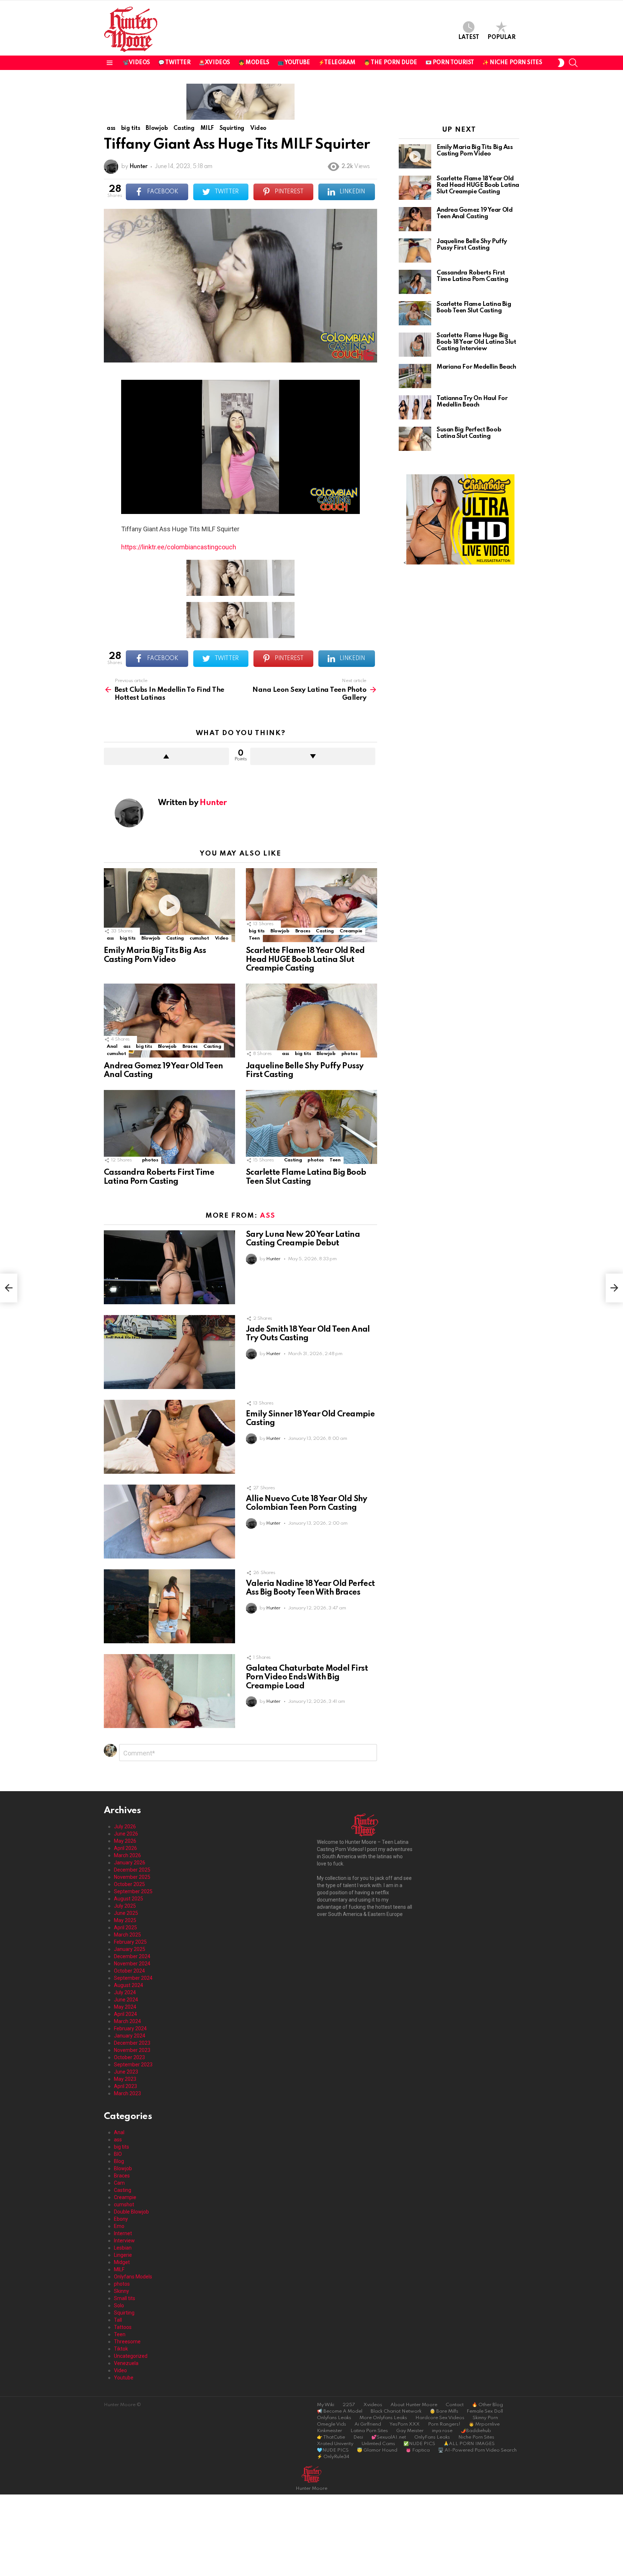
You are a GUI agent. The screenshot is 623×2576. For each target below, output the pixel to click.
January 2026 (130, 1863)
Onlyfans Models (133, 2277)
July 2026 (125, 1827)
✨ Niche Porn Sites (512, 63)
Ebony (121, 2219)
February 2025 (130, 1942)
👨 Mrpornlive (484, 2424)
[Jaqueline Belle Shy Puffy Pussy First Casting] (311, 1021)
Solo (119, 2305)
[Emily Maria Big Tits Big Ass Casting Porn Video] (169, 905)
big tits (128, 938)
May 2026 (125, 1841)
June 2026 (126, 1834)
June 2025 (126, 1913)
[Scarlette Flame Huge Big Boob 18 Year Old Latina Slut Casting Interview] (415, 345)
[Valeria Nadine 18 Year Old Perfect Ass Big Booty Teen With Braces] (169, 1606)
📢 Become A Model (340, 2411)
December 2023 (132, 2043)
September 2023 (133, 2065)
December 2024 (132, 1956)
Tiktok (121, 2349)
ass (110, 938)
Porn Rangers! (444, 2424)
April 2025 (125, 1927)
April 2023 (125, 2086)
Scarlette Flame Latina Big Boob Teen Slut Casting (474, 307)
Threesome (127, 2342)
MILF (119, 2269)
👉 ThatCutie (331, 2437)
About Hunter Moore (414, 2405)
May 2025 (125, 1920)
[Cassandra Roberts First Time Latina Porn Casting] (169, 1127)
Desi (358, 2437)
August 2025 (129, 1899)
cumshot (199, 938)
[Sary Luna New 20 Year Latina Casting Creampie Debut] (169, 1267)
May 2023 (125, 2079)
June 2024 (126, 2000)
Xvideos (373, 2405)
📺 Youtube (294, 63)
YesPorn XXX (405, 2424)
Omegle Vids (332, 2424)
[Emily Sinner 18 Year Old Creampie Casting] (169, 1437)
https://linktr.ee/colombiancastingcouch (179, 547)
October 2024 (129, 1971)
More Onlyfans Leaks (383, 2418)
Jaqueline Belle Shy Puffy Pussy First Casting (472, 245)
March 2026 (127, 1855)
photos (350, 1054)
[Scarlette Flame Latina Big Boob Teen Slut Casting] (311, 1127)
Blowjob (151, 938)
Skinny (121, 2291)
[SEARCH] (573, 63)
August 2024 (129, 1985)
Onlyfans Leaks (334, 2418)
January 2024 (130, 2036)
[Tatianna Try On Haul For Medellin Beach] (415, 407)
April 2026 (125, 1848)
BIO (118, 2154)
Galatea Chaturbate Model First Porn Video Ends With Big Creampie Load (307, 1677)
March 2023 (127, 2093)
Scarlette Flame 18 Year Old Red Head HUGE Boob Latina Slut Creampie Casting (305, 959)
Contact (455, 2405)
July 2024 (125, 1992)
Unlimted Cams (378, 2444)
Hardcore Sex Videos (440, 2418)
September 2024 (133, 1978)
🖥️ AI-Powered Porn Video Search (477, 2450)
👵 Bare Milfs (444, 2411)
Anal (112, 1047)
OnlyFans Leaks (432, 2437)
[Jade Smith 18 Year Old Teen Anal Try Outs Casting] (169, 1352)
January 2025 (130, 1949)
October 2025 (129, 1884)
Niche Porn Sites (476, 2437)
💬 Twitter (174, 63)
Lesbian (123, 2248)
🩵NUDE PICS (333, 2450)
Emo (119, 2226)
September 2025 (133, 1891)
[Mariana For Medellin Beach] (415, 376)
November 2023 (132, 2050)
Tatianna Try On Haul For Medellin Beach (472, 402)
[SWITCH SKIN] (561, 63)
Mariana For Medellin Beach (476, 367)
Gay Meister (410, 2431)
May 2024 (125, 2007)
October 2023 (129, 2057)
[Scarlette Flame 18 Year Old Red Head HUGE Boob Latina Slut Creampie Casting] (311, 905)
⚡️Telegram (337, 63)
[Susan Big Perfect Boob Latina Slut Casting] (415, 439)
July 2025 (125, 1906)
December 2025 (132, 1870)
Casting (175, 938)
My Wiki (326, 2405)
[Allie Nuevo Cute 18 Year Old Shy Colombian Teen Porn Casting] (169, 1522)
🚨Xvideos (214, 63)
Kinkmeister (330, 2431)
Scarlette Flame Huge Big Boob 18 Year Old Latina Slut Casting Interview (476, 342)
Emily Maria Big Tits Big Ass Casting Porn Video (475, 151)
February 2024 (130, 2028)
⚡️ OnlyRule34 (333, 2457)
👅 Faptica (418, 2450)
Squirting (124, 2313)
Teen (254, 938)
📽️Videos (136, 63)
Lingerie (123, 2255)
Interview (124, 2241)
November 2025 (132, 1877)
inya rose (442, 2431)
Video (222, 938)
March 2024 (127, 2021)
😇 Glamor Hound (377, 2450)
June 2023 (126, 2072)
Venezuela (126, 2363)
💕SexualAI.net (389, 2437)
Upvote (166, 756)
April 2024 (125, 2014)
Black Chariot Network (396, 2411)
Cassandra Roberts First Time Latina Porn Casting (472, 276)
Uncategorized (131, 2356)
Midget (122, 2262)
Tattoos (123, 2327)
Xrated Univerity (335, 2444)
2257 (349, 2405)
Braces (303, 931)
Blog (119, 2161)
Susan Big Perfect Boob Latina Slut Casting (469, 433)
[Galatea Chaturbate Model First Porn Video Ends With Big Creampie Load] (169, 1691)
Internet (123, 2233)
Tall (118, 2320)
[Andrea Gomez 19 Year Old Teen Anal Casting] (169, 1021)
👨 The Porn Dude (390, 63)
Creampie (351, 931)
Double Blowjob (131, 2212)
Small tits (125, 2298)
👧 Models (254, 63)
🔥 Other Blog (487, 2405)
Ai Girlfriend (368, 2424)
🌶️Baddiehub (476, 2431)
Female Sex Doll (485, 2411)
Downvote (313, 756)
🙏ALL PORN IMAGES (469, 2444)
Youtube (124, 2378)
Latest (469, 38)
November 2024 (132, 1964)
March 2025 (127, 1935)
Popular (502, 38)
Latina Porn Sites (369, 2431)
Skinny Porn (485, 2418)
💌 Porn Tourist (450, 63)
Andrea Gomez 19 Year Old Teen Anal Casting (474, 213)
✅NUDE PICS (419, 2444)
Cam (119, 2183)
